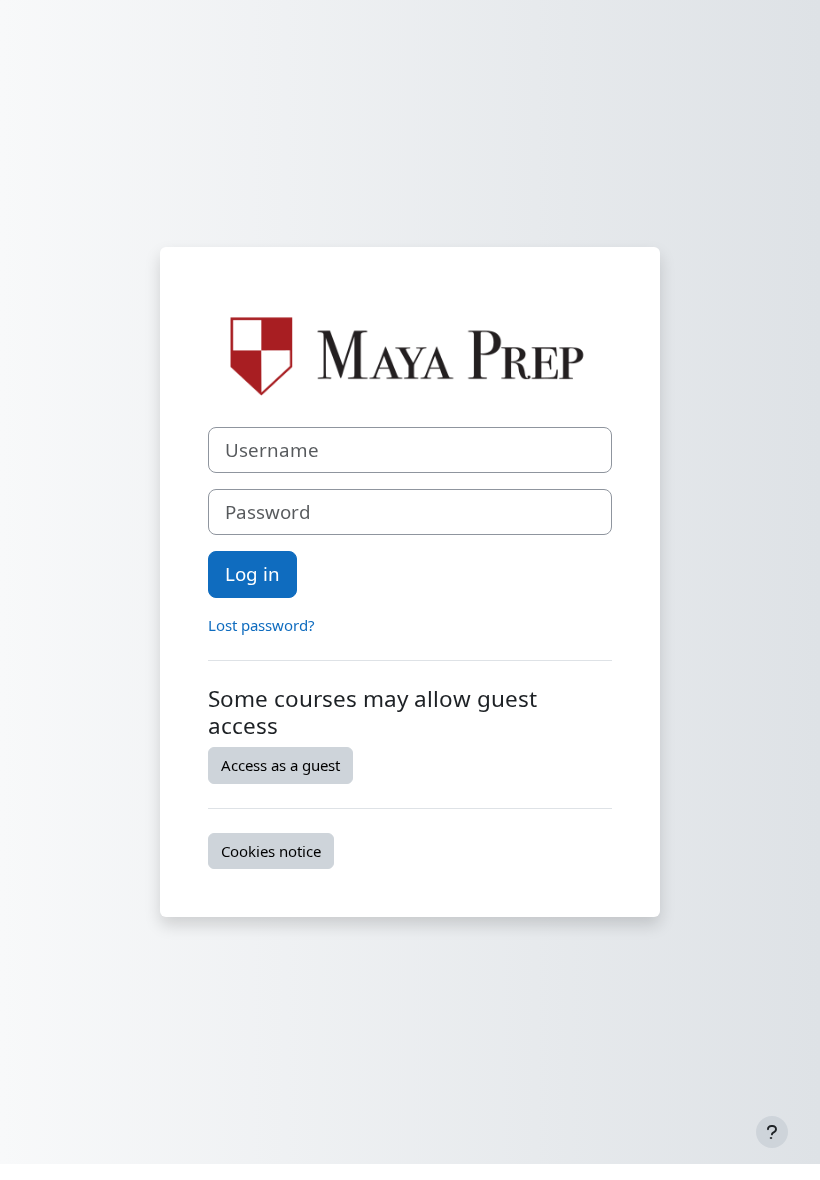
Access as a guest (280, 765)
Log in (252, 573)
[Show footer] (772, 1132)
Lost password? (261, 625)
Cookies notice (271, 851)
